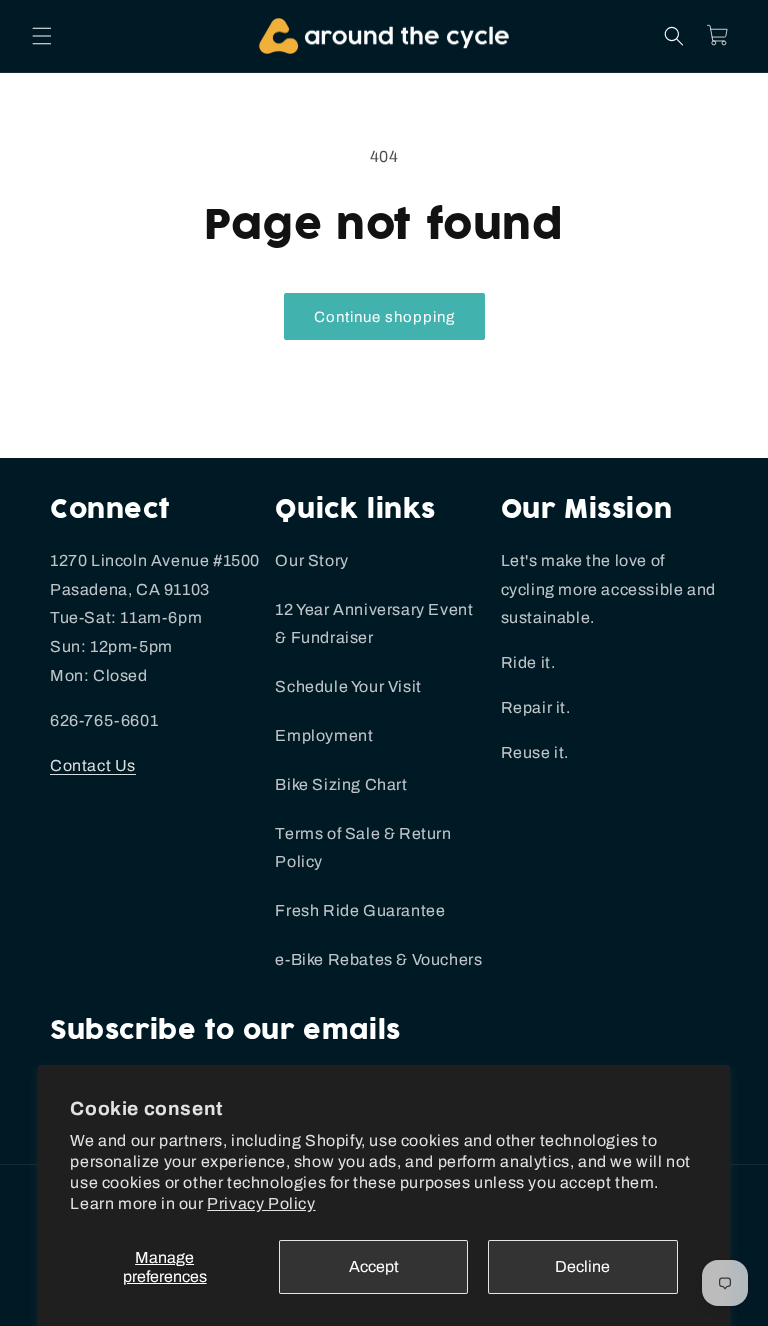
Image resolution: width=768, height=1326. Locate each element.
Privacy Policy (261, 1203)
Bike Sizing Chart (341, 784)
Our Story (311, 560)
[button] (42, 36)
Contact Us (93, 765)
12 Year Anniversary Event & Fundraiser (374, 624)
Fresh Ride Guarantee (360, 910)
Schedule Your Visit (348, 686)
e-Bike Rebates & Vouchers (378, 959)
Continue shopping (384, 317)
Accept (374, 1266)
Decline (582, 1266)
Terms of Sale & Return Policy (363, 848)
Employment (324, 735)
